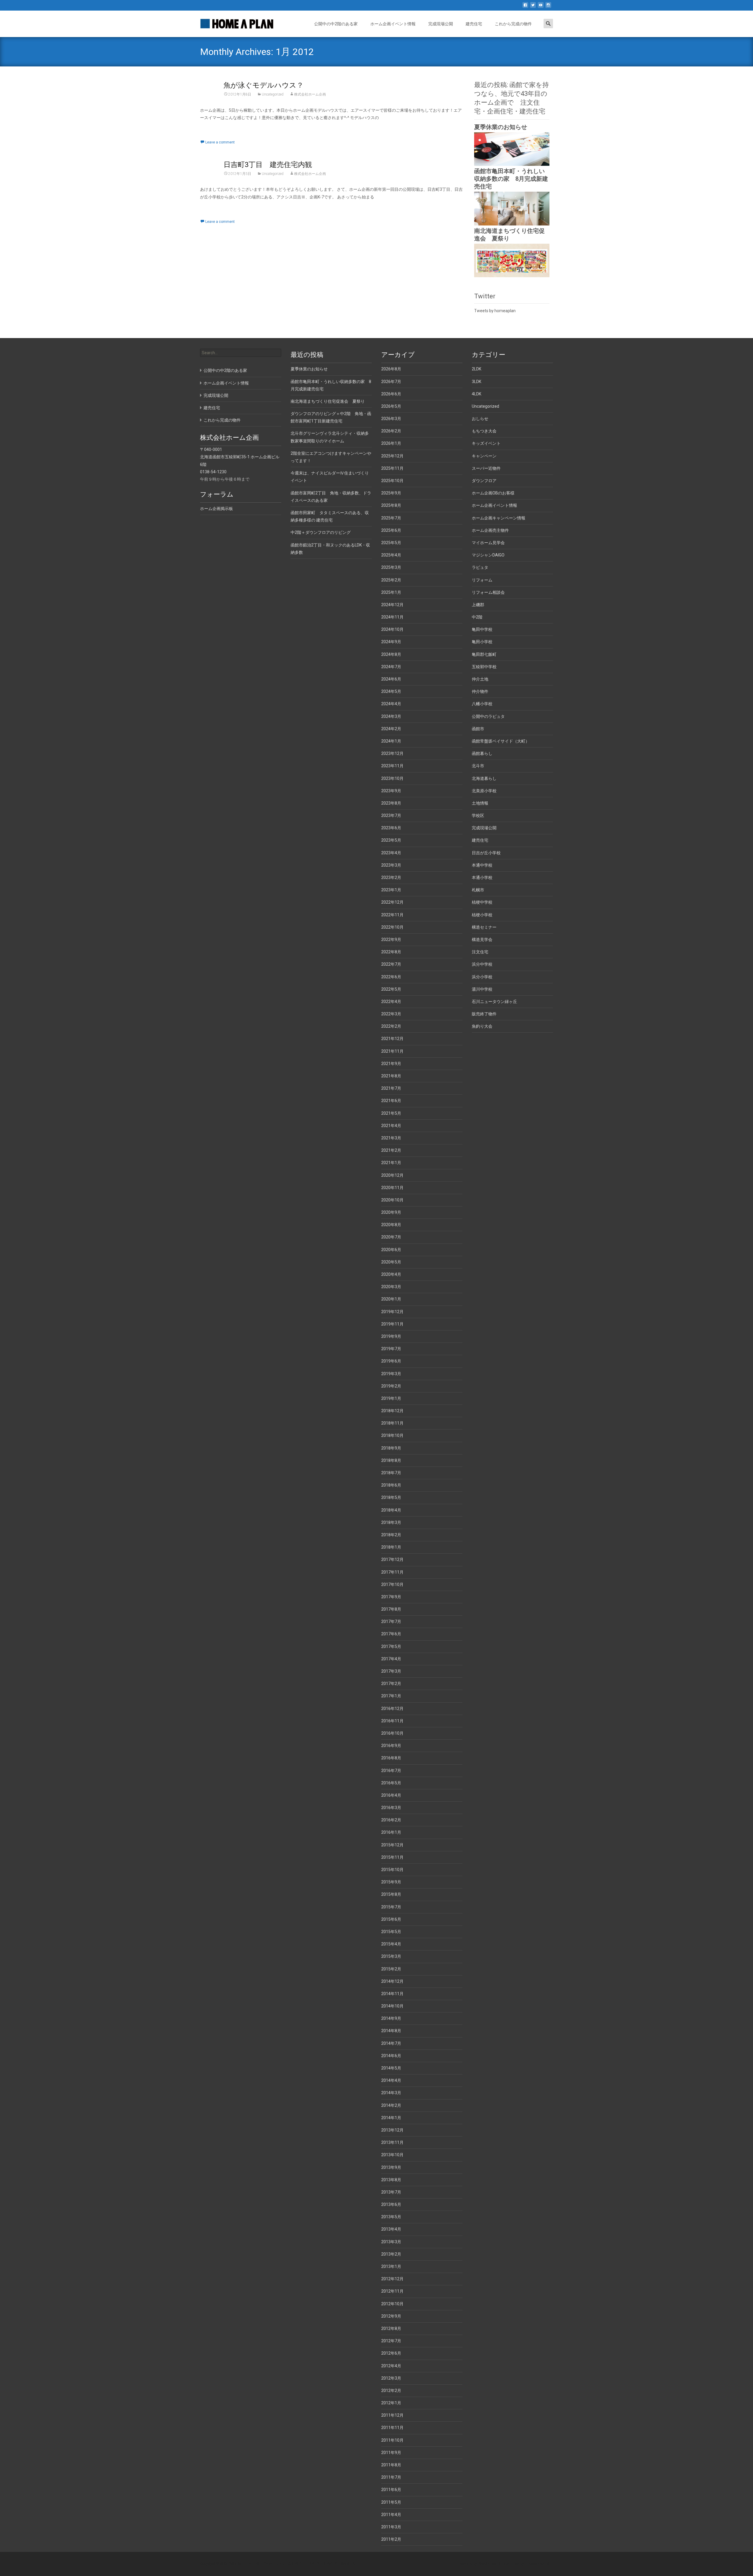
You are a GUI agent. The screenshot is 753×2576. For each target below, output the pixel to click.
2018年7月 (391, 1473)
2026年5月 (391, 406)
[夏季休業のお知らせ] (512, 149)
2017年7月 (391, 1622)
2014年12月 (392, 1981)
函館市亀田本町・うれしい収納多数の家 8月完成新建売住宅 (511, 179)
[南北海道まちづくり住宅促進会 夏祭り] (512, 260)
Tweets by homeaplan (495, 311)
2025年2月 (391, 580)
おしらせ (480, 419)
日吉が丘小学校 (486, 853)
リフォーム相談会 (488, 592)
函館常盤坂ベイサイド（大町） (501, 741)
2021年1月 (391, 1163)
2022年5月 (391, 989)
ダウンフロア (484, 481)
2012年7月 (391, 2341)
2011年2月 (391, 2539)
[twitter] (533, 7)
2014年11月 (392, 1994)
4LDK (477, 394)
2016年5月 (391, 1783)
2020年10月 (392, 1200)
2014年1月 (391, 2118)
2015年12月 (392, 1845)
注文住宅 (480, 952)
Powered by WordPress (478, 2564)
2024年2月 (391, 729)
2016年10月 (392, 1733)
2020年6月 (391, 1250)
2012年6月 (391, 2353)
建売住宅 (474, 24)
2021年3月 (391, 1138)
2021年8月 (391, 1076)
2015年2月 (391, 1969)
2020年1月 (391, 1299)
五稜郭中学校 (484, 667)
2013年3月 (391, 2242)
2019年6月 (391, 1361)
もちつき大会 (484, 431)
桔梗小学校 (482, 915)
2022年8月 (391, 952)
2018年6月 (391, 1485)
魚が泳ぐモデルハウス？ (264, 85)
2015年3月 (391, 1956)
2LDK (477, 369)
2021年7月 (391, 1088)
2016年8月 (391, 1758)
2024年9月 (391, 642)
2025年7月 (391, 518)
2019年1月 (391, 1398)
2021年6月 (391, 1101)
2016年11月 (392, 1721)
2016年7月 (391, 1771)
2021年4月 (391, 1126)
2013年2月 (391, 2254)
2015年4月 (391, 1944)
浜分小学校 (482, 977)
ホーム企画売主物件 (490, 530)
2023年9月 (391, 791)
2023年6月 (391, 828)
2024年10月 (392, 629)
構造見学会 (482, 940)
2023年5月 (391, 840)
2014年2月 (391, 2105)
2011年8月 (391, 2465)
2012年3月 (391, 2378)
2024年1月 (391, 741)
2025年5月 (391, 543)
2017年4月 (391, 1659)
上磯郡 (478, 605)
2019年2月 (391, 1386)
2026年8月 (391, 369)
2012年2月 (391, 2391)
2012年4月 (391, 2366)
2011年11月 (392, 2428)
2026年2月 (391, 431)
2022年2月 (391, 1026)
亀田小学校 (482, 642)
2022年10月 (392, 927)
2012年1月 (391, 2403)
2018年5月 (391, 1497)
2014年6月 (391, 2056)
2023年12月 (392, 753)
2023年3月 (391, 865)
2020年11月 (392, 1188)
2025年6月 (391, 530)
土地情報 (480, 803)
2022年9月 (391, 940)
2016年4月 (391, 1795)
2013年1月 (391, 2266)
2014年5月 (391, 2068)
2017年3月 (391, 1671)
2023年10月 (392, 778)
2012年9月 (391, 2316)
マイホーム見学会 (488, 543)
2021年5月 (391, 1113)
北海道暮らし (484, 778)
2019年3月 (391, 1374)
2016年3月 (391, 1808)
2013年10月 (392, 2155)
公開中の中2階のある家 (336, 24)
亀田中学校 (482, 629)
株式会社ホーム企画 (310, 94)
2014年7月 (391, 2043)
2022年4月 (391, 1002)
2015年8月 (391, 1894)
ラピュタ (480, 567)
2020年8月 (391, 1225)
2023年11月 (392, 766)
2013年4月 (391, 2229)
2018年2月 (391, 1535)
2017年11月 (392, 1572)
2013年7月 (391, 2192)
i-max (516, 2564)
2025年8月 (391, 505)
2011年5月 (391, 2502)
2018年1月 (391, 1547)
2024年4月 (391, 704)
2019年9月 (391, 1336)
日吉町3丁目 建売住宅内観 (268, 165)
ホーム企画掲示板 (216, 509)
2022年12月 (392, 902)
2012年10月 (392, 2304)
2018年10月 (392, 1435)
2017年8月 (391, 1609)
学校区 (478, 815)
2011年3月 (391, 2527)
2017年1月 (391, 1696)
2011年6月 (391, 2490)
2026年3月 (391, 419)
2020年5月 (391, 1262)
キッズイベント (486, 443)
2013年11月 (392, 2142)
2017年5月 (391, 1646)
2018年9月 (391, 1448)
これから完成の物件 (513, 24)
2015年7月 (391, 1907)
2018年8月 (391, 1460)
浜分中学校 (482, 964)
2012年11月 (392, 2291)
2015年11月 (392, 1857)
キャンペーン (484, 456)
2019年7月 (391, 1349)
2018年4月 (391, 1510)
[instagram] (548, 7)
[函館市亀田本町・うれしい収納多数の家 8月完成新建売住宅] (512, 208)
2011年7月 (391, 2477)
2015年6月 (391, 1919)
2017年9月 (391, 1597)
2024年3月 (391, 716)
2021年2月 (391, 1150)
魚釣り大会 (482, 1026)
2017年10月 (392, 1584)
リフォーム (482, 580)
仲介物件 (480, 691)
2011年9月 (391, 2453)
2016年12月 (392, 1709)
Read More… (212, 128)
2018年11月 (392, 1423)
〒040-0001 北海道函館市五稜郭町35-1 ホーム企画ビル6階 (240, 457)
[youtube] (541, 7)
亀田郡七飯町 (484, 654)
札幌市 (478, 890)
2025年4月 (391, 555)
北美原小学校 (484, 791)
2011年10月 (392, 2440)
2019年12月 (392, 1312)
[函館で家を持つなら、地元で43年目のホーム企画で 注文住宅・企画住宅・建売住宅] (232, 22)
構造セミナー (484, 927)
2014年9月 (391, 2018)
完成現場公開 (441, 24)
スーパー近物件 (486, 468)
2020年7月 (391, 1237)
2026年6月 (391, 394)
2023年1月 (391, 890)
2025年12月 (392, 456)
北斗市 (478, 766)
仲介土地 (480, 679)
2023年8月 (391, 803)
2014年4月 (391, 2080)
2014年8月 (391, 2031)
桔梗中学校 (482, 902)
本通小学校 (482, 877)
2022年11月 (392, 915)
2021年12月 (392, 1039)
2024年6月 (391, 679)
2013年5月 (391, 2217)
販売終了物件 (484, 1014)
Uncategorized (273, 94)
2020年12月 (392, 1175)
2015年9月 (391, 1882)
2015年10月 (392, 1870)
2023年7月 (391, 815)
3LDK (477, 382)
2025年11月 (392, 468)
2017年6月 (391, 1634)
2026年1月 (391, 443)
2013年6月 (391, 2204)
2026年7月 (391, 382)
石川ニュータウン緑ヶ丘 (494, 1002)
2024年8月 (391, 654)
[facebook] (525, 7)
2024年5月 (391, 691)
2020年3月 (391, 1287)
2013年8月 (391, 2180)
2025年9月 (391, 493)
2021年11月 (392, 1051)
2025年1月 (391, 592)
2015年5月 (391, 1932)
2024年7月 (391, 667)
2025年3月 (391, 567)
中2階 (477, 617)
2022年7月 (391, 964)
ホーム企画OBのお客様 (493, 493)
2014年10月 (392, 2006)
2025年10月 (392, 481)
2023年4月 (391, 853)
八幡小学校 (482, 704)
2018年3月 (391, 1522)
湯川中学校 (482, 989)
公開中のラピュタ (488, 716)
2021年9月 (391, 1064)
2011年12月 (392, 2415)
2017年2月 (391, 1684)
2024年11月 (392, 617)
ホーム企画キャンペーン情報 (499, 518)
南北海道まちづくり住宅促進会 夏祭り (328, 401)
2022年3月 (391, 1014)
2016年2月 (391, 1820)
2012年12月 (392, 2279)
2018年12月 (392, 1411)
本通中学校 (482, 865)
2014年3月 (391, 2093)
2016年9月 (391, 1746)
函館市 (478, 729)
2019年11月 (392, 1324)
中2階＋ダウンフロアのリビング (321, 532)
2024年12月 (392, 605)
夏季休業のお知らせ (501, 127)
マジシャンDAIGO (488, 555)
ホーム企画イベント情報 (393, 24)
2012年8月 (391, 2328)
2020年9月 (391, 1212)
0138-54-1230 (213, 472)
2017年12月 (392, 1559)
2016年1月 (391, 1832)
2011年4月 (391, 2515)
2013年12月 (392, 2130)
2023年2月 (391, 877)
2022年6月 (391, 977)
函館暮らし (482, 753)
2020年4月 (391, 1274)
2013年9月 (391, 2167)
